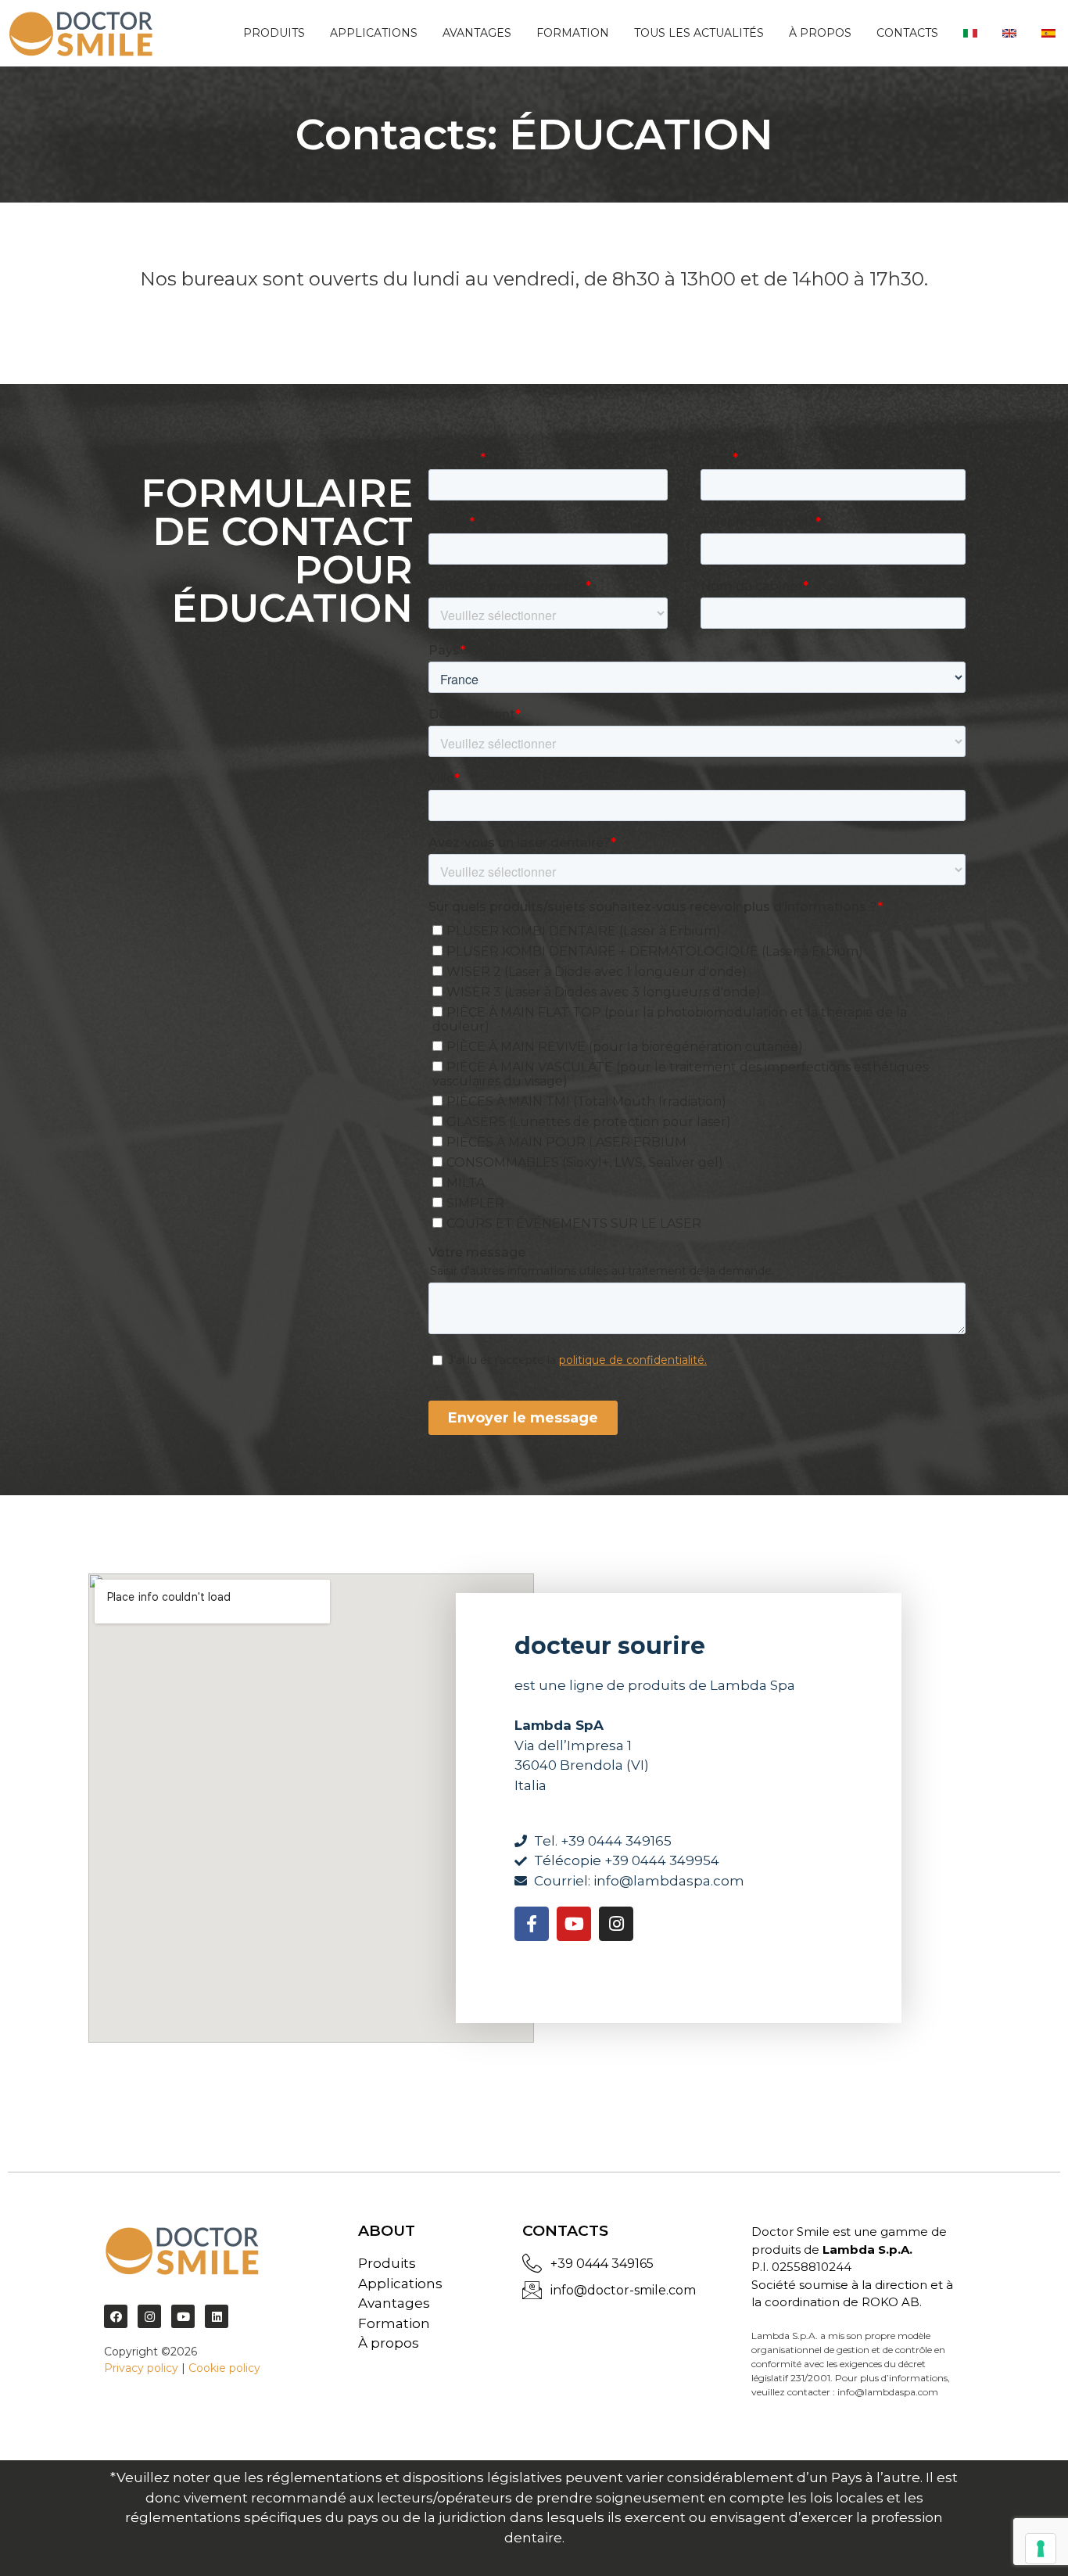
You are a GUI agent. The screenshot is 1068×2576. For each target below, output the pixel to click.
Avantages (477, 33)
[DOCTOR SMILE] (81, 33)
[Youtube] (574, 1924)
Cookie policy (224, 2368)
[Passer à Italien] (970, 33)
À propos (820, 33)
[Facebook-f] (532, 1924)
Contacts (907, 33)
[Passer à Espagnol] (1048, 33)
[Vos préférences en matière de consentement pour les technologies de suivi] (1041, 2549)
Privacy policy (141, 2368)
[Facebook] (116, 2316)
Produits (274, 33)
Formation (573, 33)
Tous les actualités (699, 33)
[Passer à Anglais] (1009, 33)
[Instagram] (616, 1924)
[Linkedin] (217, 2316)
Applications (374, 33)
